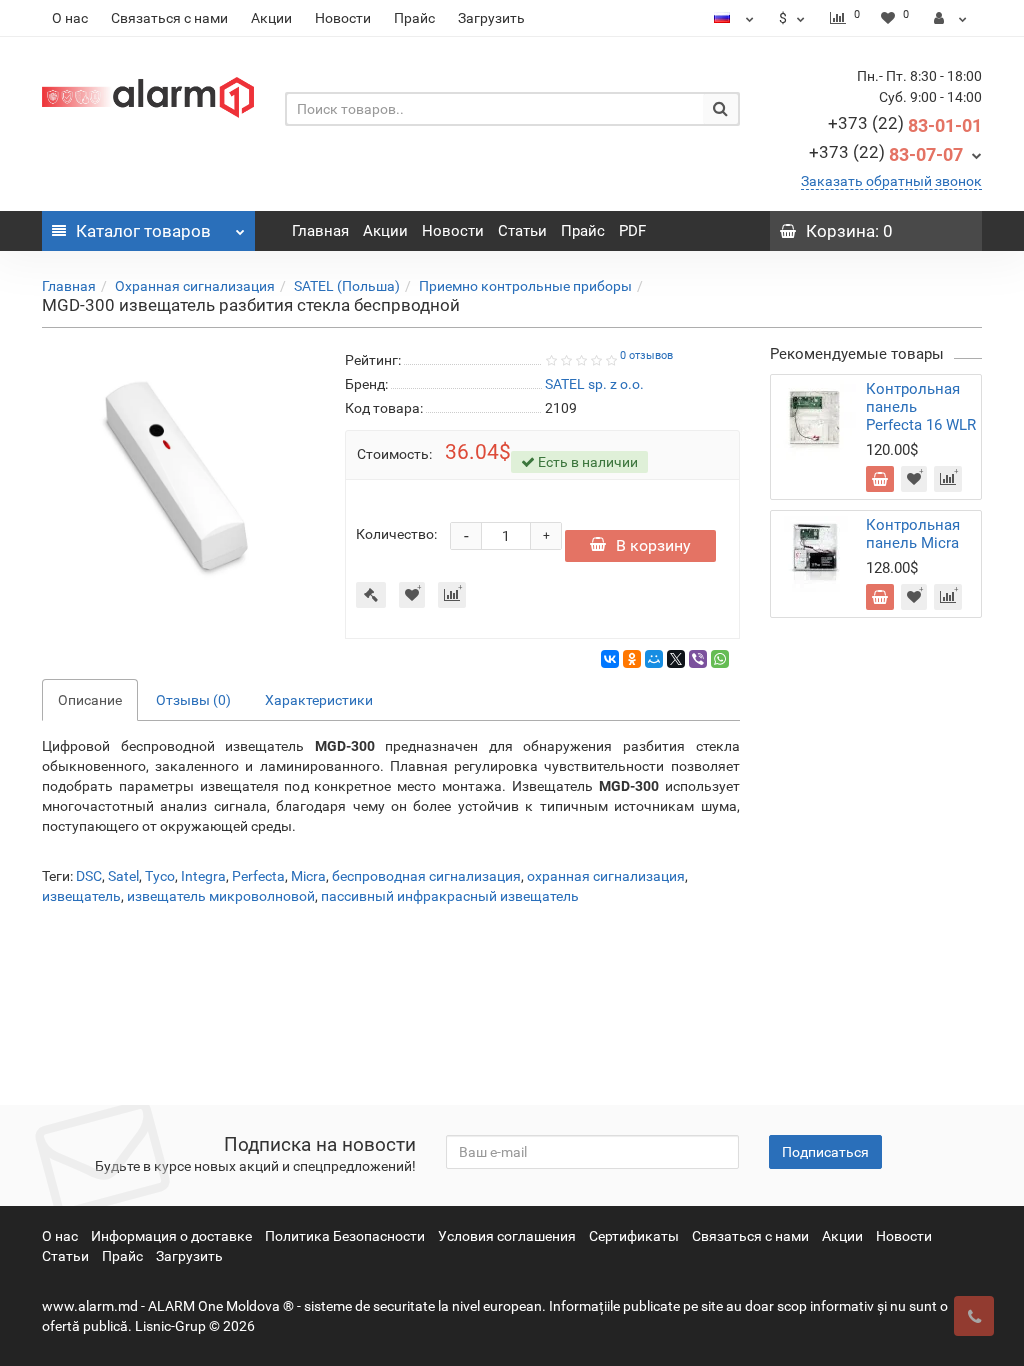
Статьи (522, 231)
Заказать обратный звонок (891, 181)
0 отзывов (646, 355)
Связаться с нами (169, 18)
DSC (89, 876)
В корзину (653, 545)
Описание (90, 700)
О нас (70, 18)
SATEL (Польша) (347, 286)
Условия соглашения (507, 1236)
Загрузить (491, 18)
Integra (203, 876)
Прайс (414, 18)
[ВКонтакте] (610, 659)
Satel (123, 876)
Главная (320, 231)
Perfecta (258, 876)
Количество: (396, 534)
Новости (343, 18)
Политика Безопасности (345, 1236)
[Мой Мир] (654, 659)
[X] (676, 659)
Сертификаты (634, 1236)
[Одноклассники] (632, 659)
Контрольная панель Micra (913, 534)
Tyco (160, 876)
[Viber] (698, 659)
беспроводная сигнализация (426, 876)
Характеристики (319, 700)
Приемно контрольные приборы (525, 286)
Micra (308, 876)
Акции (271, 18)
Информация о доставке (171, 1236)
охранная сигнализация (606, 876)
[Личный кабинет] (950, 18)
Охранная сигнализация (195, 286)
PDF (632, 231)
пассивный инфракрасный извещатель (450, 896)
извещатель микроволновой (221, 896)
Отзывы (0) (193, 700)
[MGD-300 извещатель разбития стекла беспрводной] (178, 484)
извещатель (81, 896)
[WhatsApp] (720, 659)
